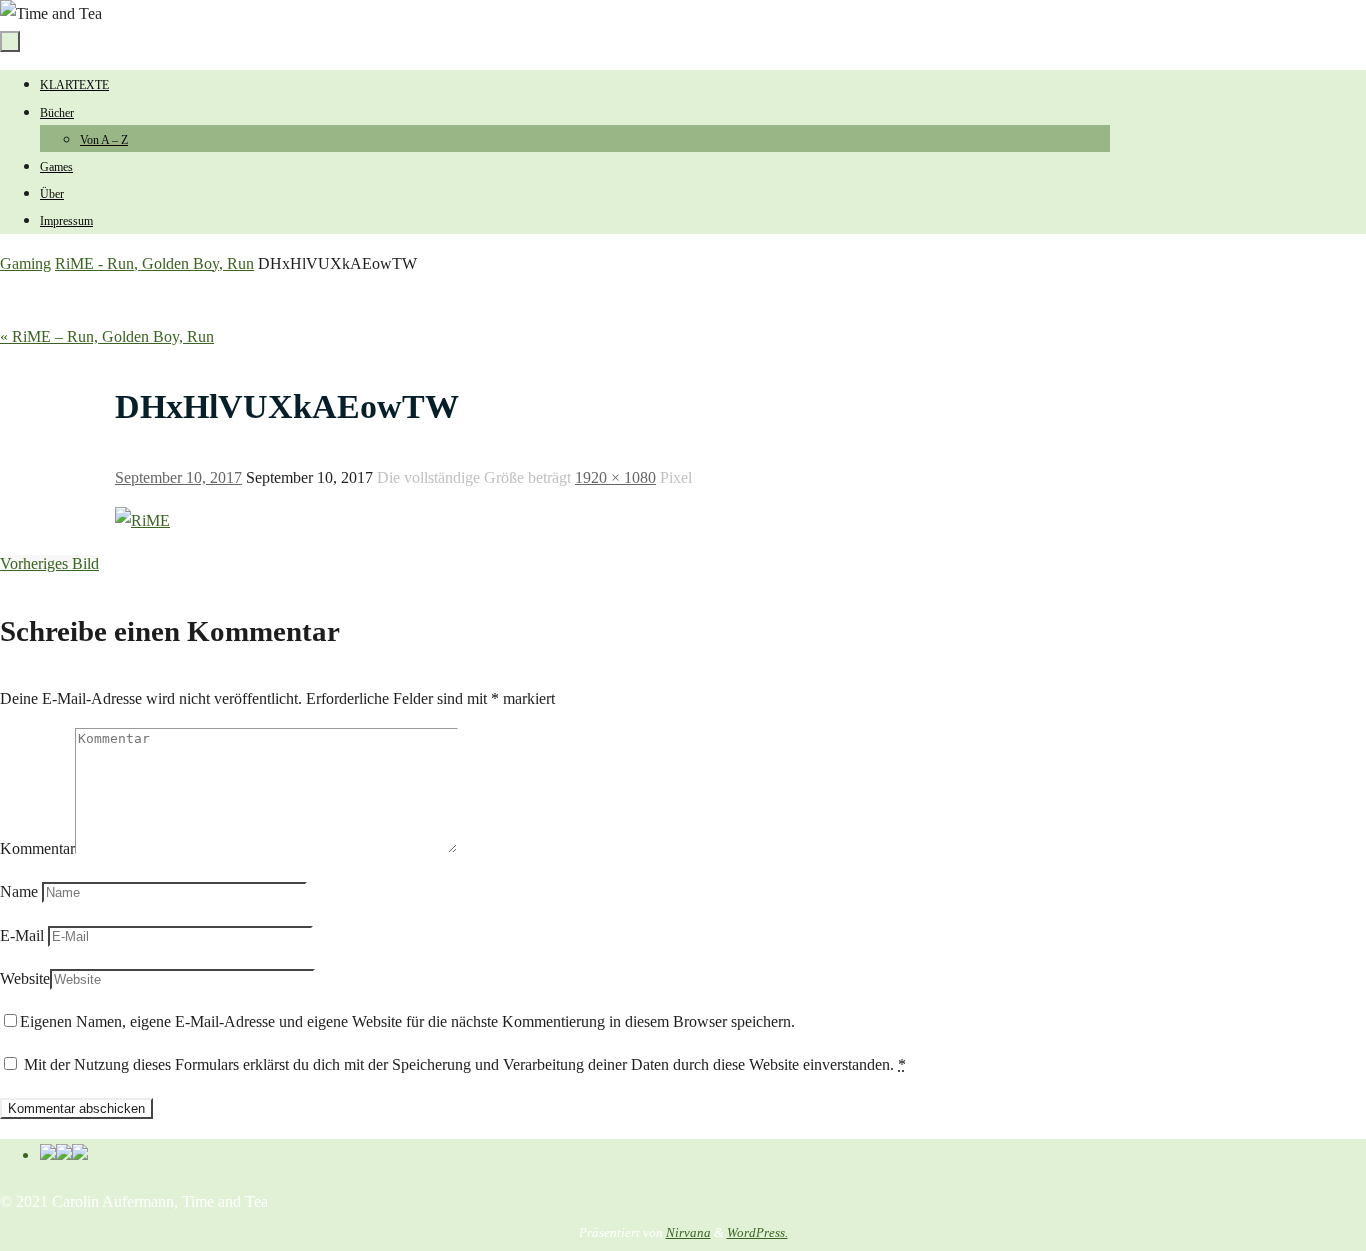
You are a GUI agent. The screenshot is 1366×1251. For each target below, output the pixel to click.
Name (19, 891)
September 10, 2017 (178, 477)
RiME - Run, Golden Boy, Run (154, 263)
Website (25, 978)
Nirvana (688, 1232)
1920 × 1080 (615, 477)
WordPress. (757, 1232)
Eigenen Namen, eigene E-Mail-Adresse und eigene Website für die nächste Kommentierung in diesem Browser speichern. (407, 1021)
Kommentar (37, 848)
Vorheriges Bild (49, 563)
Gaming (25, 263)
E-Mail (22, 935)
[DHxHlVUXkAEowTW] (142, 520)
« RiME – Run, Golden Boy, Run (107, 336)
